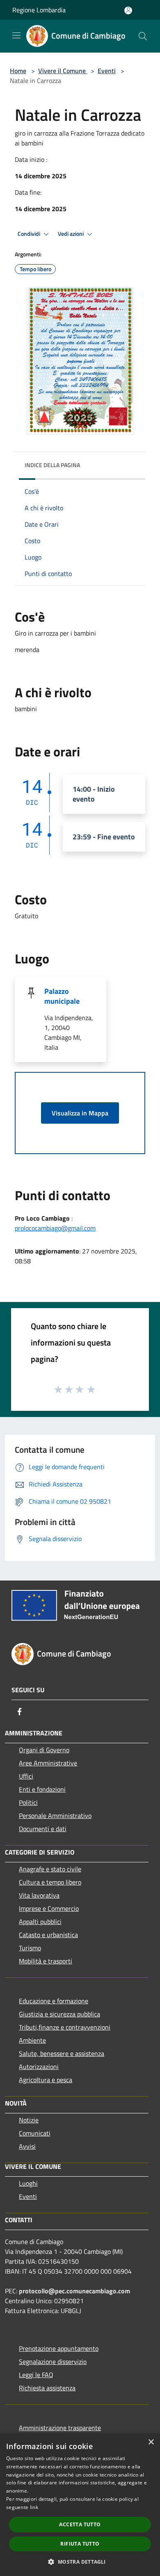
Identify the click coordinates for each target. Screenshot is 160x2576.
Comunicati (35, 2133)
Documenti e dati (43, 1829)
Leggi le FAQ (36, 2375)
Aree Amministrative (48, 1763)
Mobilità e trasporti (46, 1961)
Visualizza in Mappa (80, 1113)
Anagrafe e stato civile (50, 1869)
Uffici (26, 1776)
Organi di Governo (44, 1750)
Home (18, 71)
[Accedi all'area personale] (128, 10)
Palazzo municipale (62, 996)
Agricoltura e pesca (46, 2080)
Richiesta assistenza (47, 2388)
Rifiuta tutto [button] (80, 2544)
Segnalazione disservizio (53, 2362)
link (34, 2507)
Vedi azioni (71, 234)
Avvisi (27, 2146)
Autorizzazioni (39, 2067)
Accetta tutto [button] (80, 2524)
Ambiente (32, 2040)
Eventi (107, 71)
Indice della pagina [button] (52, 465)
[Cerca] (143, 36)
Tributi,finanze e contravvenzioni (65, 2027)
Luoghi (28, 2183)
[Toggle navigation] (16, 35)
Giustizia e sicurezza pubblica (59, 2014)
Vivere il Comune (63, 71)
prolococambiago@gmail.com (55, 1228)
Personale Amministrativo (55, 1816)
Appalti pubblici (40, 1922)
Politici (28, 1802)
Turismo (30, 1948)
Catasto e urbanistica (48, 1935)
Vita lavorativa (39, 1895)
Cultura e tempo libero (50, 1882)
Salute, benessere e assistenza (62, 2053)
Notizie (29, 2120)
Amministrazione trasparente (60, 2428)
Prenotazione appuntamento (59, 2348)
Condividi (30, 234)
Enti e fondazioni (42, 1789)
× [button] (151, 2442)
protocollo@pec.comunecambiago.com (74, 2291)
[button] (80, 2562)
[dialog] (80, 2505)
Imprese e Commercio (49, 1908)
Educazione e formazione (54, 2001)
